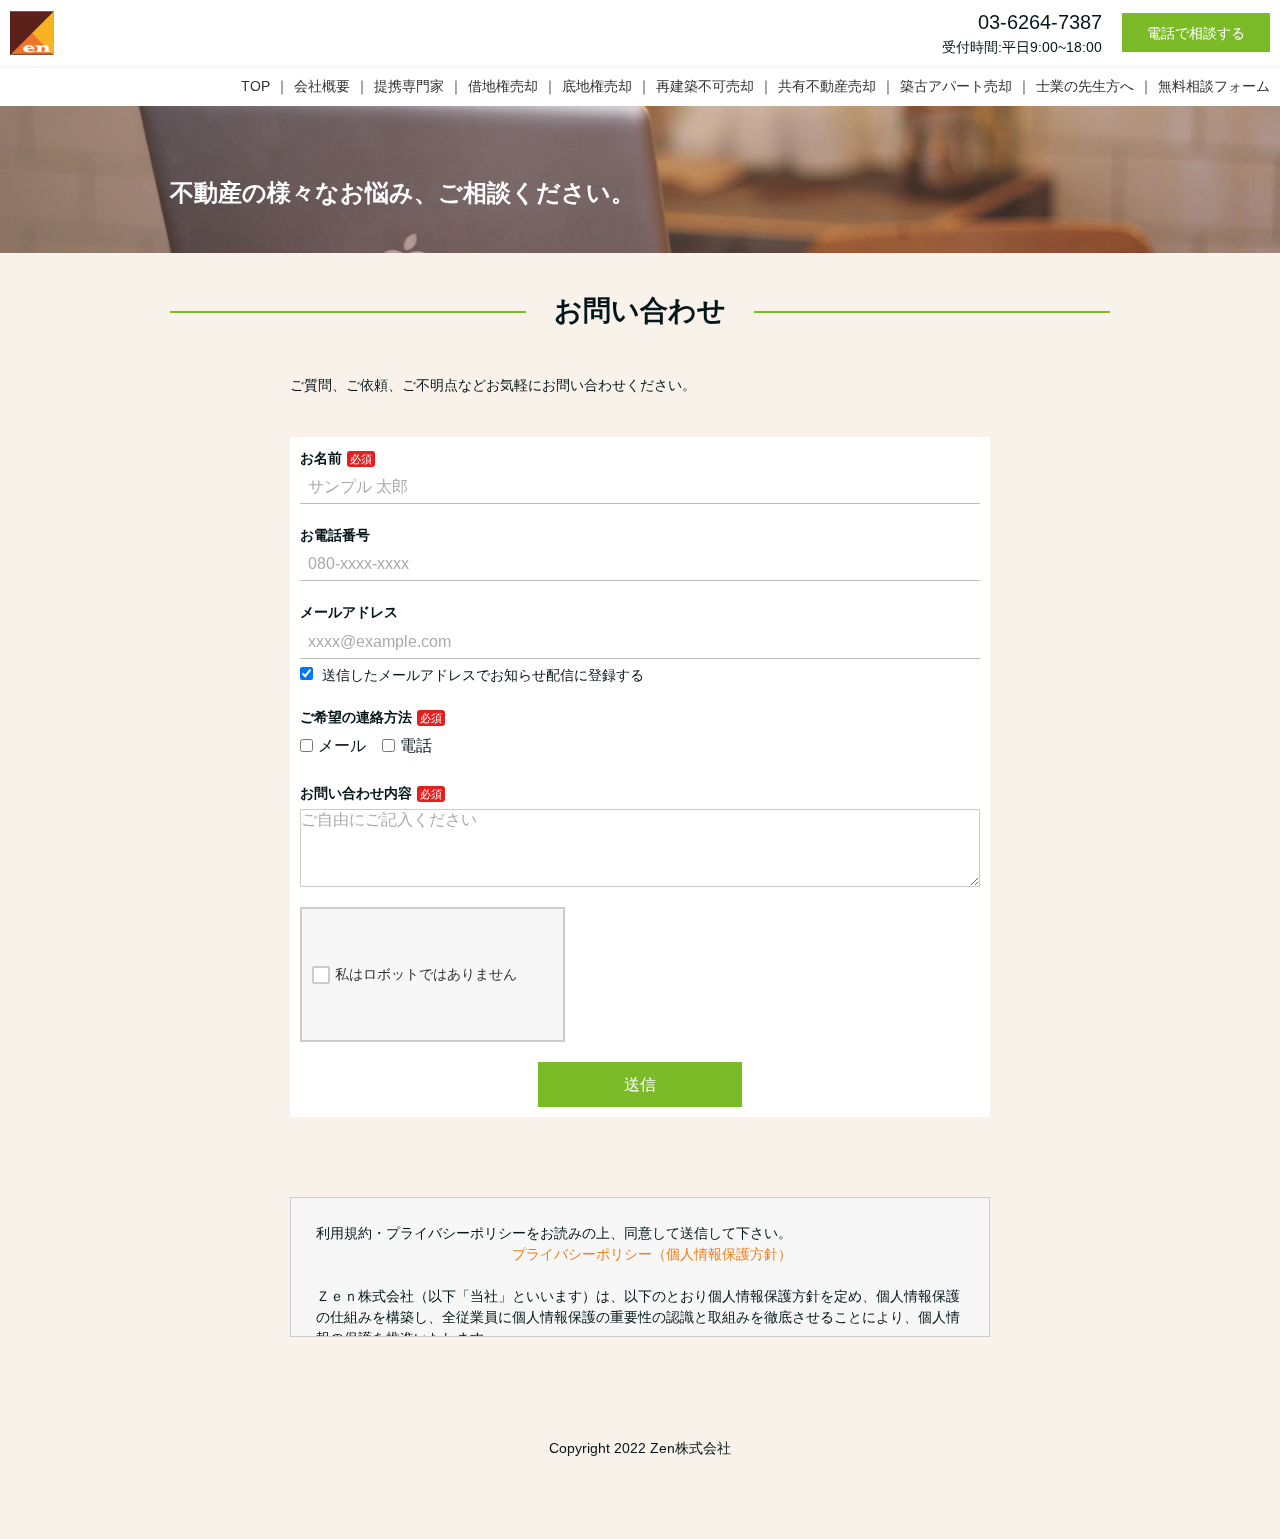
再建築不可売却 (705, 86)
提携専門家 (409, 86)
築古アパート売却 (956, 86)
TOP (255, 86)
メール (342, 745)
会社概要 (322, 86)
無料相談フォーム (1214, 86)
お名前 (321, 458)
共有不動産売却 (827, 86)
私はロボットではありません (426, 974)
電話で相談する (1196, 33)
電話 (416, 745)
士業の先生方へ (1085, 86)
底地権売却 (597, 86)
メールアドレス (349, 612)
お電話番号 (335, 535)
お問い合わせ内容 (356, 793)
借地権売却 (503, 86)
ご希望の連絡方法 (356, 717)
